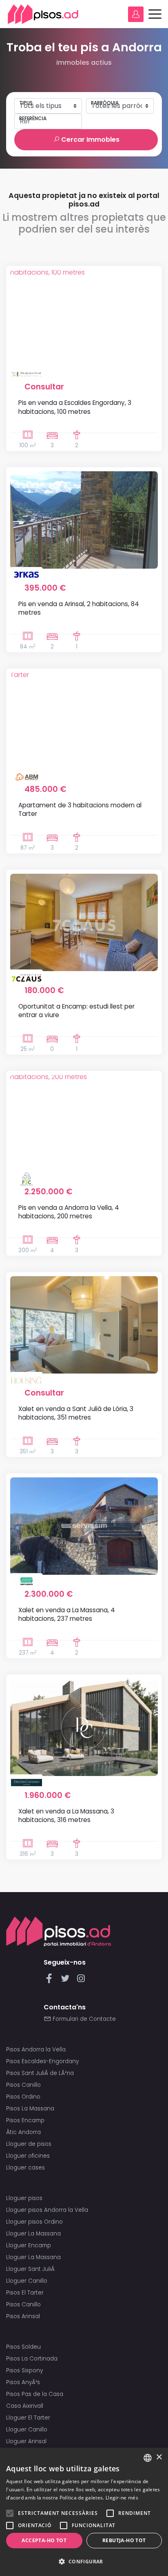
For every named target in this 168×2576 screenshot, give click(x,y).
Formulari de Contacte (83, 2019)
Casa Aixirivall (25, 2406)
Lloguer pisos (24, 2198)
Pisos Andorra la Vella (36, 2050)
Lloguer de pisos (29, 2144)
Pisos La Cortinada (32, 2359)
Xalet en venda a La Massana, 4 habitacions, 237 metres (67, 1614)
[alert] (84, 2512)
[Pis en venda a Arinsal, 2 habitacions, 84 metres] (84, 520)
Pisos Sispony (24, 2370)
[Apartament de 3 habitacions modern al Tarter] (84, 721)
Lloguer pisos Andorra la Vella (47, 2210)
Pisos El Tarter (25, 2293)
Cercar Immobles (90, 140)
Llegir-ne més (122, 2498)
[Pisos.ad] (59, 1931)
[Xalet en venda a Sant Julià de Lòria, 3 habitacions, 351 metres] (84, 1325)
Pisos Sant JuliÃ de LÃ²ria (40, 2073)
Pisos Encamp (25, 2120)
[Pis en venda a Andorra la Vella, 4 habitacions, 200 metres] (84, 1124)
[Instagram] (81, 1981)
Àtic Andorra (23, 2132)
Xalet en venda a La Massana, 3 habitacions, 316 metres (66, 1816)
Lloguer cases (25, 2168)
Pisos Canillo (23, 2085)
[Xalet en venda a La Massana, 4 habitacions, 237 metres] (84, 1526)
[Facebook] (51, 1981)
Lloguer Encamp (29, 2245)
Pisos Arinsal (23, 2316)
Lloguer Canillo (27, 2281)
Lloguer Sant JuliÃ (31, 2269)
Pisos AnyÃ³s (23, 2382)
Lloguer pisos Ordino (34, 2222)
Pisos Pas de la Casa (35, 2394)
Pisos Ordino (23, 2097)
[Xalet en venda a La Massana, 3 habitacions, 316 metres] (84, 1727)
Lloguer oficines (28, 2156)
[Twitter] (67, 1981)
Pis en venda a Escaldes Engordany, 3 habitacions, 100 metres (75, 407)
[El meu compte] (136, 14)
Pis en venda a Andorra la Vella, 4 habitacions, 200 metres (69, 1212)
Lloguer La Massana (33, 2234)
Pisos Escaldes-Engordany (42, 2061)
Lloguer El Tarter (28, 2418)
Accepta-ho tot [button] (44, 2540)
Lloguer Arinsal (26, 2441)
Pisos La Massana (30, 2109)
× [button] (159, 2457)
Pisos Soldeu (23, 2347)
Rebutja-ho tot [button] (124, 2540)
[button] (84, 2562)
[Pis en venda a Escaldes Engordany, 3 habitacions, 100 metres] (84, 319)
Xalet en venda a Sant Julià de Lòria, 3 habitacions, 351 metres (76, 1413)
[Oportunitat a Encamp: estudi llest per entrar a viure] (84, 922)
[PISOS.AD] (43, 14)
